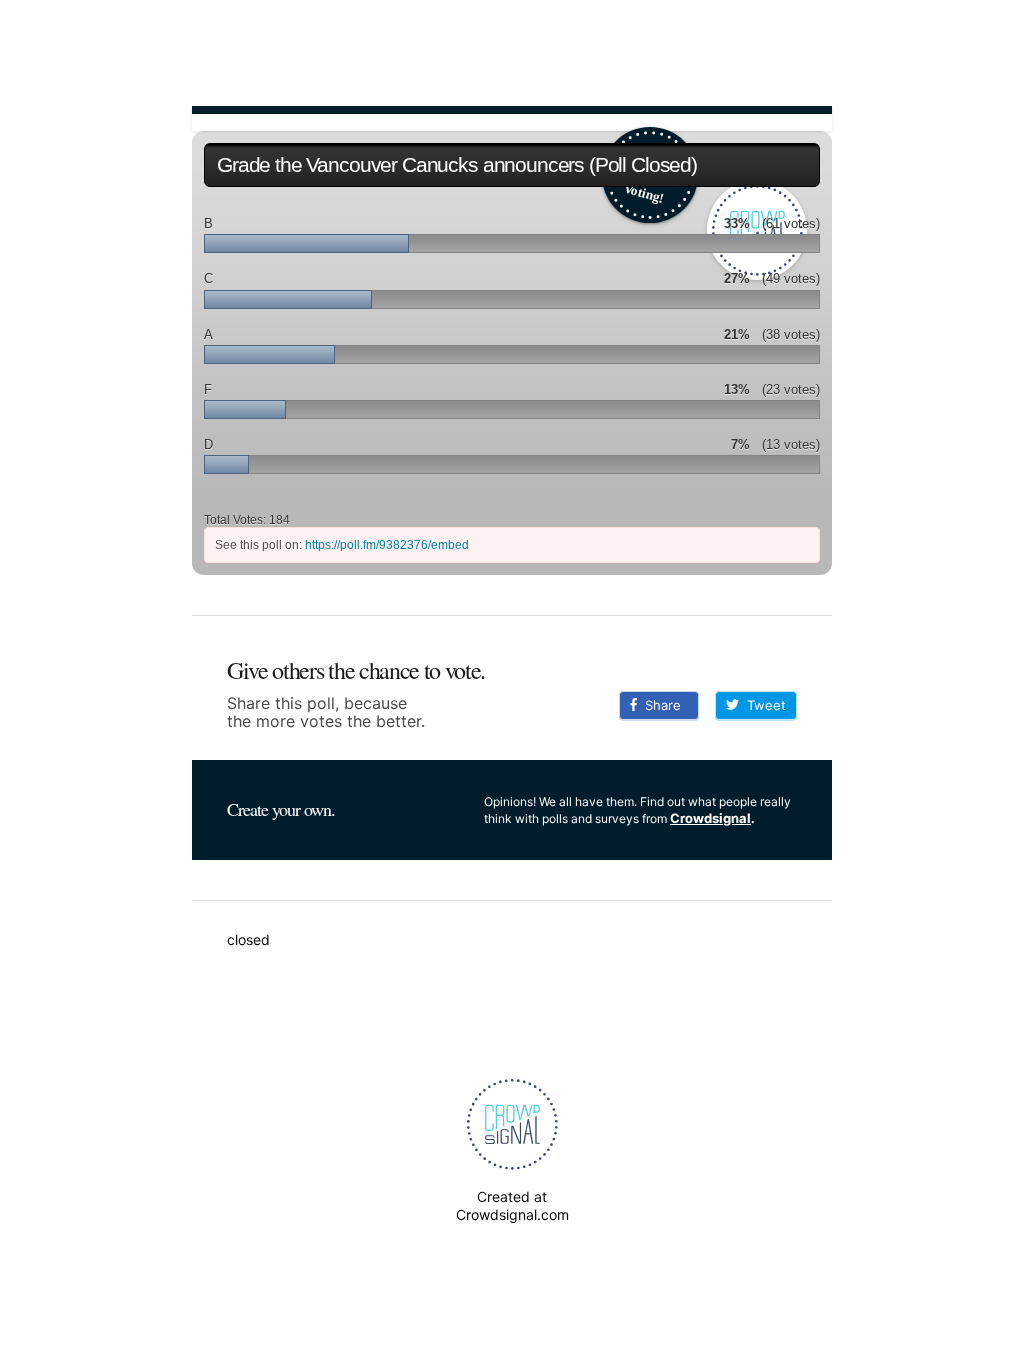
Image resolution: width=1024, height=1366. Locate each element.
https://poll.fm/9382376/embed (387, 545)
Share (659, 705)
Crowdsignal (710, 818)
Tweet (762, 705)
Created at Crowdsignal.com (512, 1205)
